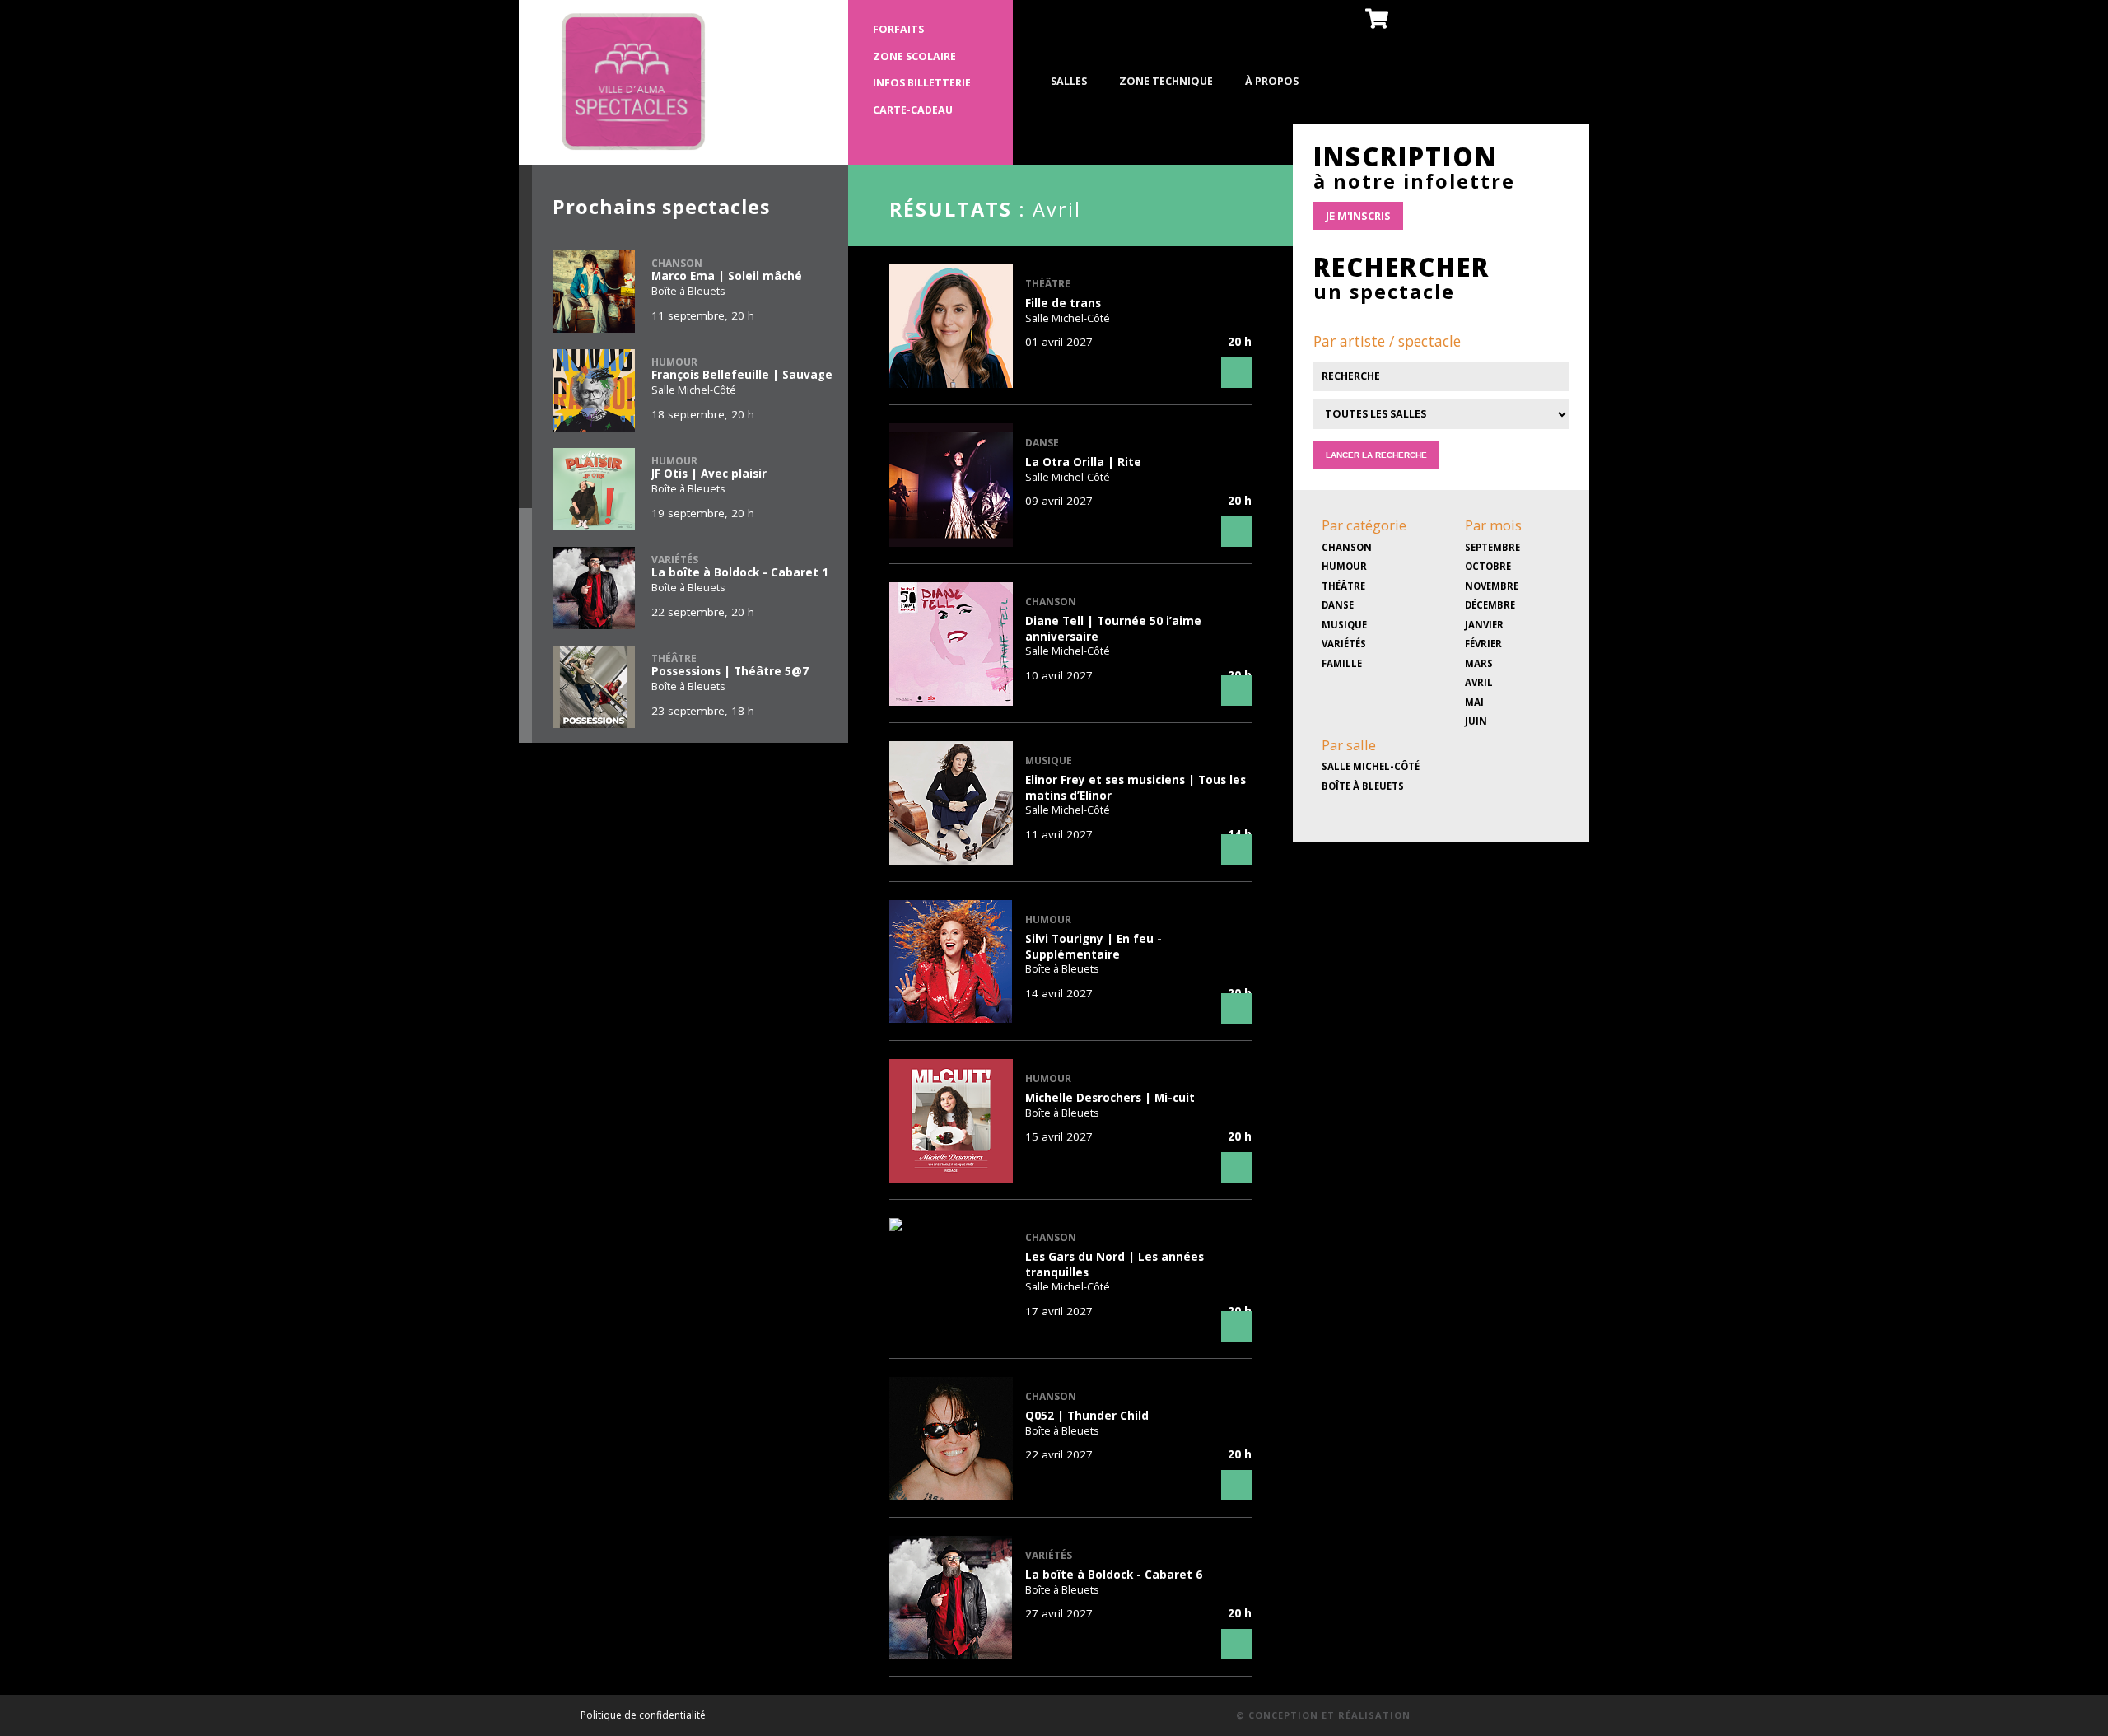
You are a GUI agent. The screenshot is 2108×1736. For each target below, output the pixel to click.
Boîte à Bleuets (1363, 786)
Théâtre (1343, 586)
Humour (1344, 566)
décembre (1490, 605)
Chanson (1347, 547)
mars (1479, 663)
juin (1476, 721)
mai (1474, 702)
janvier (1484, 625)
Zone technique (1166, 81)
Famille (1342, 663)
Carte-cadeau (913, 110)
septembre (1492, 547)
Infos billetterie (922, 83)
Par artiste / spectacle (1387, 341)
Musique (1344, 625)
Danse (1338, 605)
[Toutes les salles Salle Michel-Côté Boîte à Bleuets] (1441, 434)
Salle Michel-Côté (1371, 766)
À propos (1272, 81)
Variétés (1344, 644)
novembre (1492, 586)
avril (1479, 682)
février (1483, 644)
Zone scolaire (914, 56)
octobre (1488, 566)
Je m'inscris (1358, 216)
